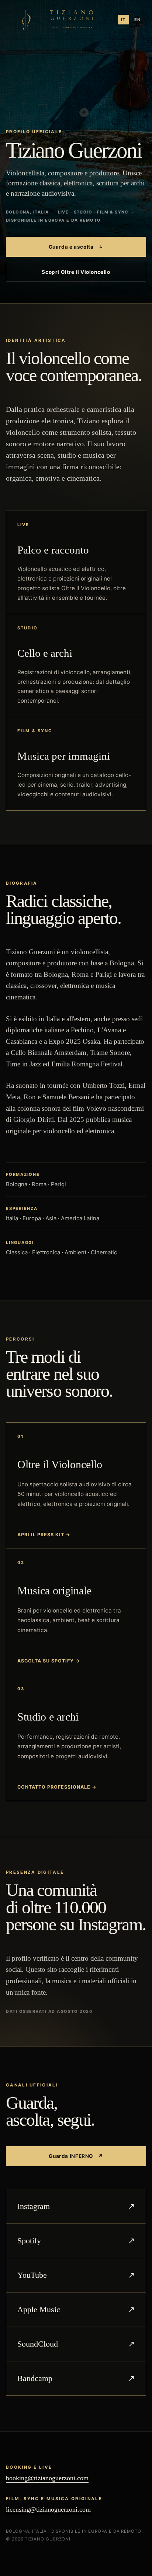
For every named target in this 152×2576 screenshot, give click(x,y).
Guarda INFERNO (76, 2156)
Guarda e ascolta (76, 247)
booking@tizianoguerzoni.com (47, 2478)
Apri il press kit (44, 1535)
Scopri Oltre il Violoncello (76, 272)
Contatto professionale (57, 1787)
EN (137, 20)
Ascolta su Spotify (49, 1661)
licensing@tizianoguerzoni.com (48, 2509)
